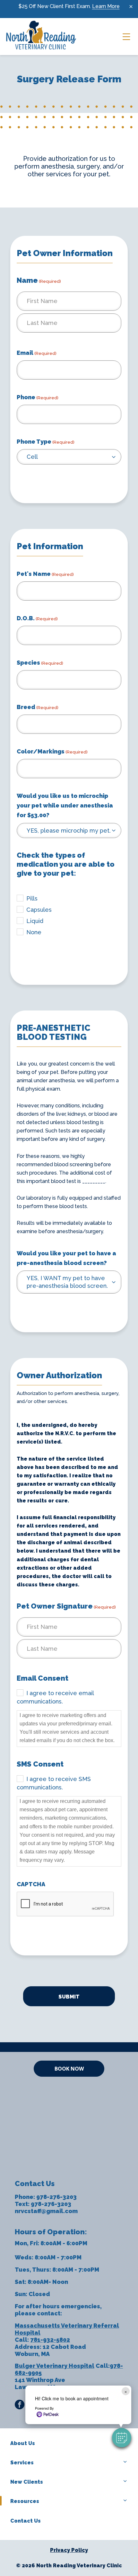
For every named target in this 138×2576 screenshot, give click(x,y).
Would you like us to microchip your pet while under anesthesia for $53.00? (65, 805)
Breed (38, 707)
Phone (38, 397)
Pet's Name (45, 574)
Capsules (39, 910)
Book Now (69, 2069)
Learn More (106, 6)
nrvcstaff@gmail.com (46, 2211)
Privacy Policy (69, 2550)
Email (37, 353)
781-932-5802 (50, 2340)
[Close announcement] (131, 6)
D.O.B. (37, 618)
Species (40, 663)
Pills (32, 898)
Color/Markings (52, 751)
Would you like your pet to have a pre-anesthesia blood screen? (66, 1258)
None (34, 932)
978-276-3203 (56, 2197)
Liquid (35, 921)
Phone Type (46, 442)
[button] (122, 2438)
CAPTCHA (31, 1884)
